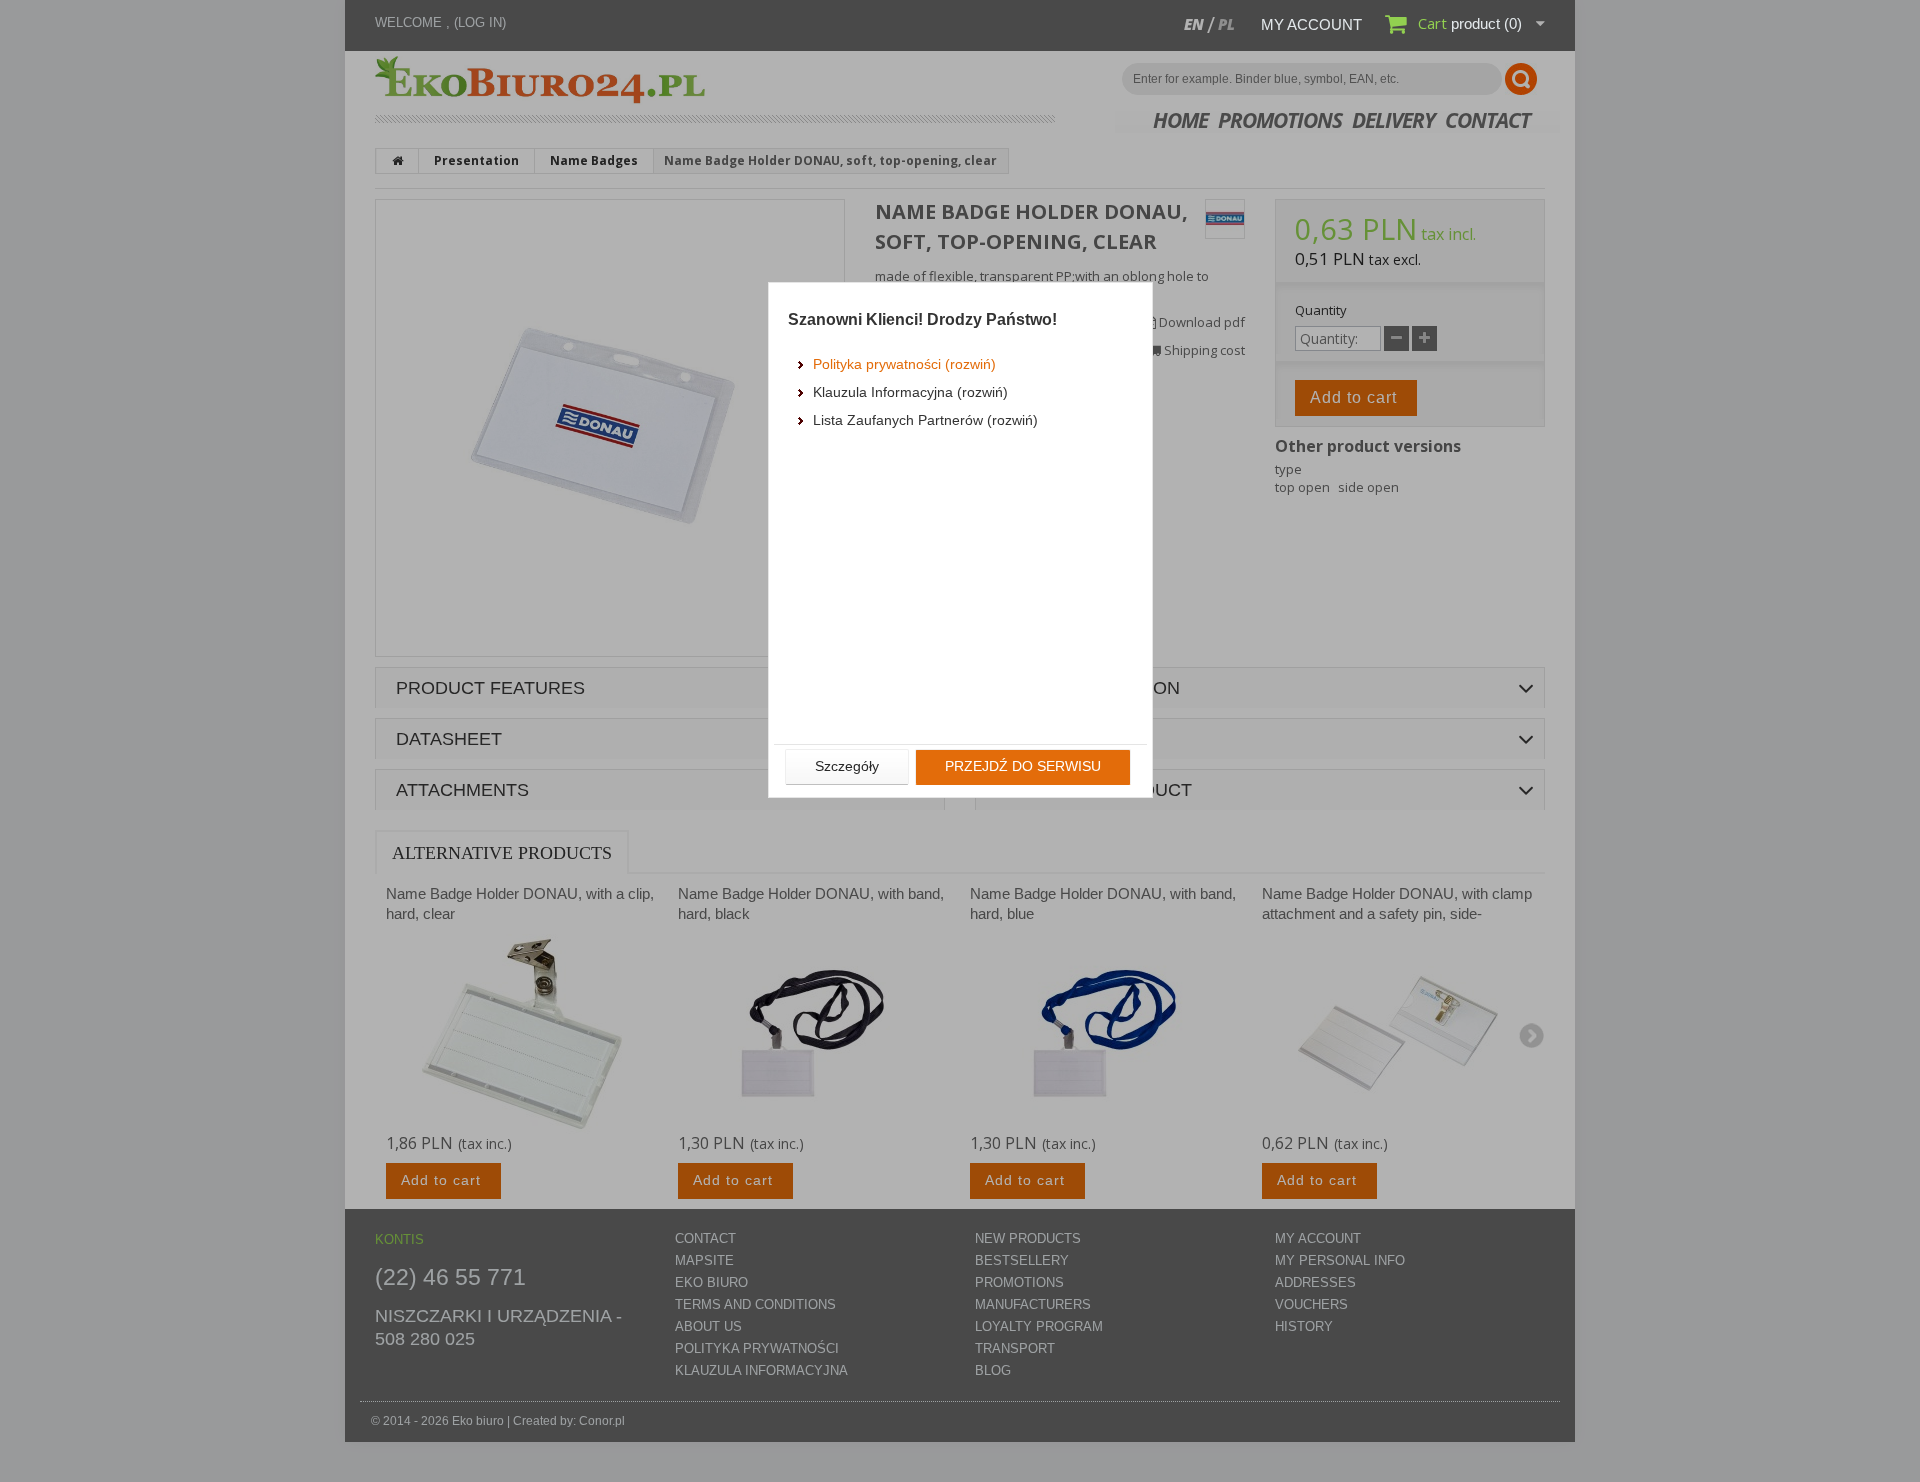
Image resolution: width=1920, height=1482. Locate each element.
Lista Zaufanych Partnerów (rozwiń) (925, 420)
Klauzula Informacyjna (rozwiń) (910, 392)
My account (1311, 24)
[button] (847, 767)
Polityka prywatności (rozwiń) (904, 364)
